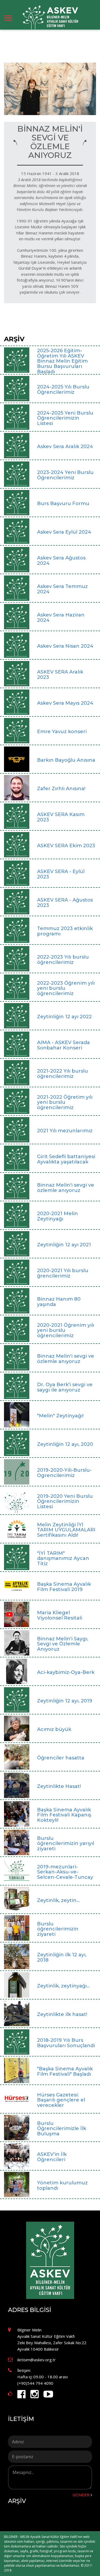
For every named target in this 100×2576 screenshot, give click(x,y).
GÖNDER (81, 2495)
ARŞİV (17, 2501)
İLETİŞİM (21, 2419)
